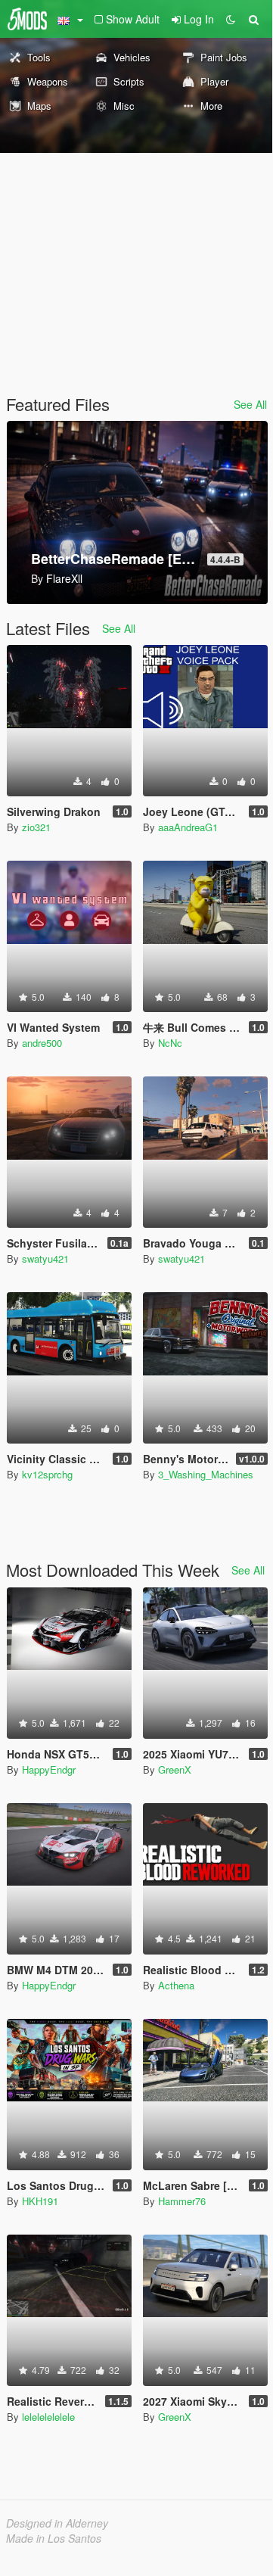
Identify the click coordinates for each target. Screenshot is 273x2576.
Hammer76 (182, 2201)
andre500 (42, 1043)
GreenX (175, 1769)
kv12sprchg (47, 1474)
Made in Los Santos (54, 2538)
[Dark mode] (231, 19)
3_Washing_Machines (206, 1474)
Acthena (176, 1985)
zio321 (36, 827)
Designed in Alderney (57, 2523)
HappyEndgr (49, 1769)
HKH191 (40, 2201)
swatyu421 (45, 1258)
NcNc (170, 1043)
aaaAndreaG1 (188, 827)
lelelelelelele (48, 2417)
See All (250, 404)
